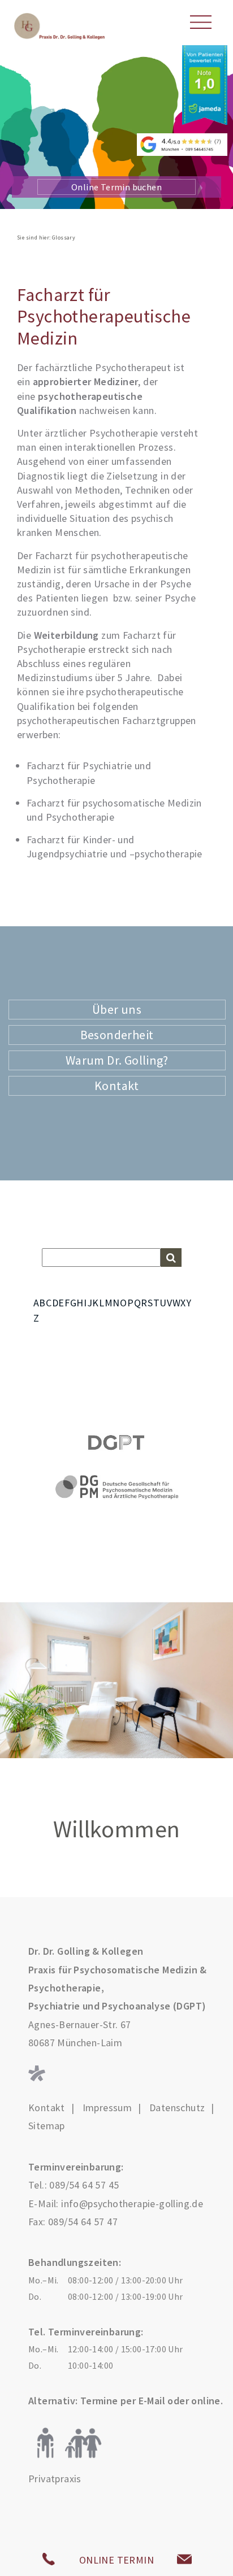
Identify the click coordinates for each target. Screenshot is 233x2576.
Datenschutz (177, 2108)
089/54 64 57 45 (84, 2185)
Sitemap (47, 2126)
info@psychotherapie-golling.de (132, 2204)
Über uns (117, 1009)
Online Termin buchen (116, 187)
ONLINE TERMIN (116, 2560)
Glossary (64, 237)
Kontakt (117, 1086)
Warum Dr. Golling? (117, 1060)
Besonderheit (117, 1035)
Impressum (107, 2108)
